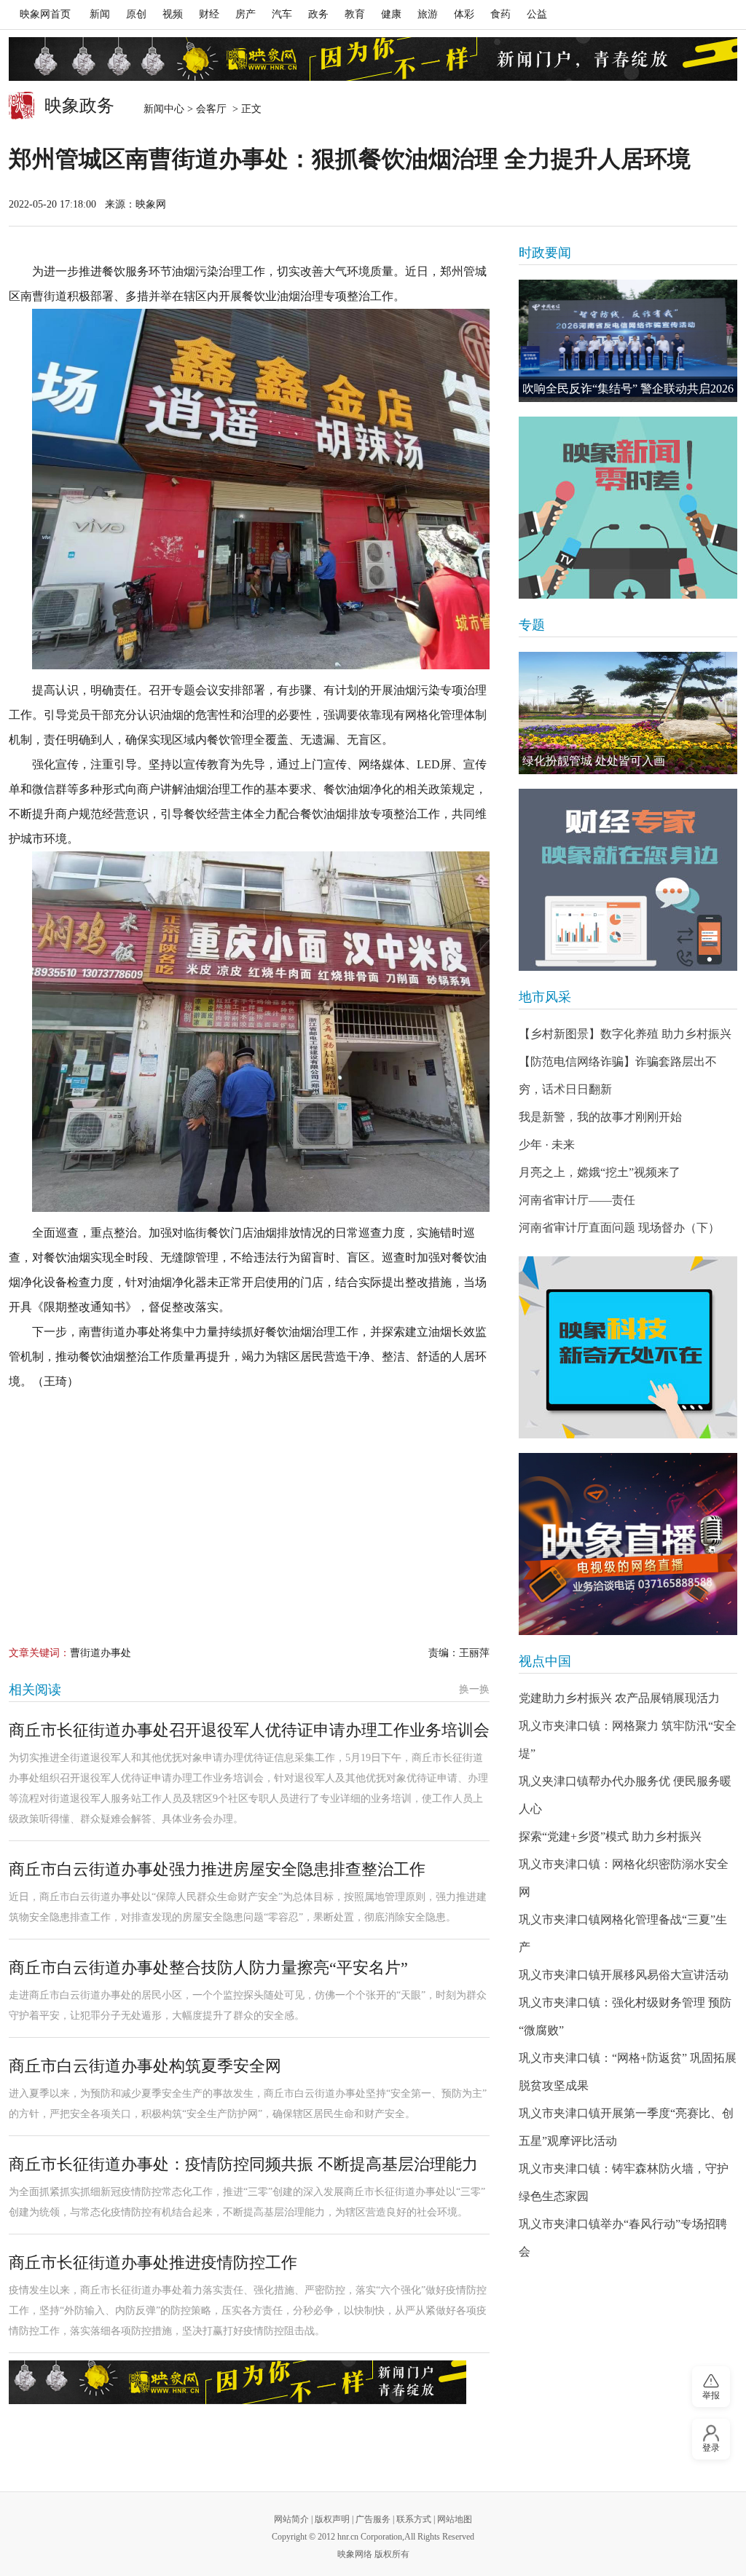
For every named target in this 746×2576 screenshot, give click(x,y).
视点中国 (545, 1661)
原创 (136, 14)
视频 (173, 14)
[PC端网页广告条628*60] (237, 2382)
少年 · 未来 (547, 1145)
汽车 (282, 14)
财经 (209, 14)
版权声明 (332, 2519)
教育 (355, 14)
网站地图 (455, 2519)
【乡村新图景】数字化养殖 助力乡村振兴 (625, 1034)
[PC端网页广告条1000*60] (373, 59)
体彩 (464, 14)
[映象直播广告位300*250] (628, 1544)
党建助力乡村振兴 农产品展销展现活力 (619, 1698)
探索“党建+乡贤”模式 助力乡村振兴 (610, 1836)
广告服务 (373, 2519)
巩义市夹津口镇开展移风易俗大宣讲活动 (624, 1975)
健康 (391, 14)
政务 (318, 14)
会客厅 (213, 109)
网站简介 (291, 2519)
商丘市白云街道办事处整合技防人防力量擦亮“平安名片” (208, 1968)
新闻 (100, 14)
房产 (246, 14)
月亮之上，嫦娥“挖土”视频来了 (600, 1172)
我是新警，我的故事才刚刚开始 (600, 1117)
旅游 (428, 14)
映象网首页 (45, 14)
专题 (532, 625)
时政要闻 (545, 253)
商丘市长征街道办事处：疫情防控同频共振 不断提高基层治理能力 (243, 2164)
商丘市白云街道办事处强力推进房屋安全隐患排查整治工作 (217, 1869)
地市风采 (545, 997)
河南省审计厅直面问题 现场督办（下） (619, 1228)
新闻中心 (164, 109)
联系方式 (414, 2519)
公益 (537, 14)
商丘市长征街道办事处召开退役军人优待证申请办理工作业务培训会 (249, 1730)
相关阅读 (35, 1690)
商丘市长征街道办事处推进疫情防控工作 (153, 2262)
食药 (500, 14)
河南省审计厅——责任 (577, 1200)
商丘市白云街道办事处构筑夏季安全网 (145, 2066)
